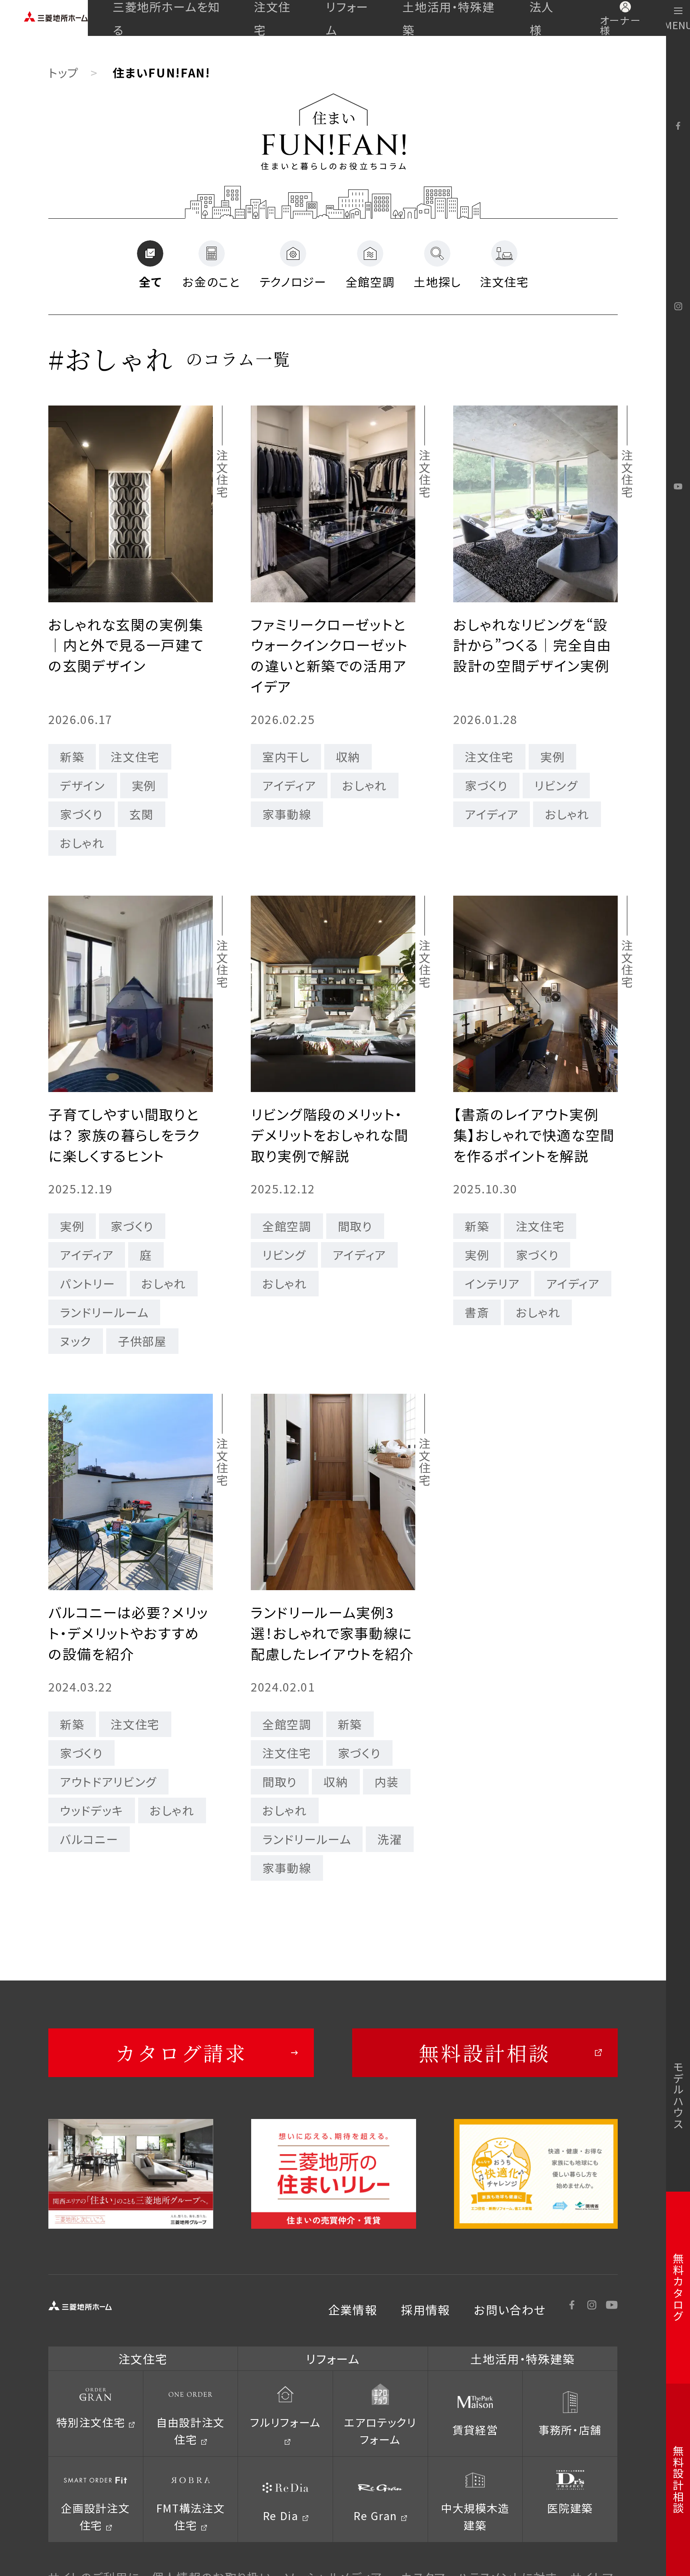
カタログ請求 (181, 2053)
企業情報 (353, 2309)
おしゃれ (82, 843)
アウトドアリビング (108, 1781)
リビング (556, 785)
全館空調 (287, 1226)
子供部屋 (142, 1341)
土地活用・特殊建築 (448, 18)
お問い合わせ (510, 2309)
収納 (348, 756)
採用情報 (425, 2309)
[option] (131, 2174)
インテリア (492, 1283)
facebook (678, 126)
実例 (144, 785)
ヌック (76, 1341)
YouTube (678, 487)
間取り (355, 1226)
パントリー (87, 1283)
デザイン (83, 785)
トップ (64, 72)
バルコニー (89, 1839)
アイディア (289, 785)
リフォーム (347, 18)
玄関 (142, 814)
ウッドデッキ (92, 1810)
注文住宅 (272, 18)
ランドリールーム (104, 1312)
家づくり (81, 814)
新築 (72, 756)
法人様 (542, 18)
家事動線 (287, 814)
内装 (387, 1781)
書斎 (477, 1312)
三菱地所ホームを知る (167, 18)
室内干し (286, 756)
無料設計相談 (485, 2053)
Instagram (678, 307)
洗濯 (390, 1839)
